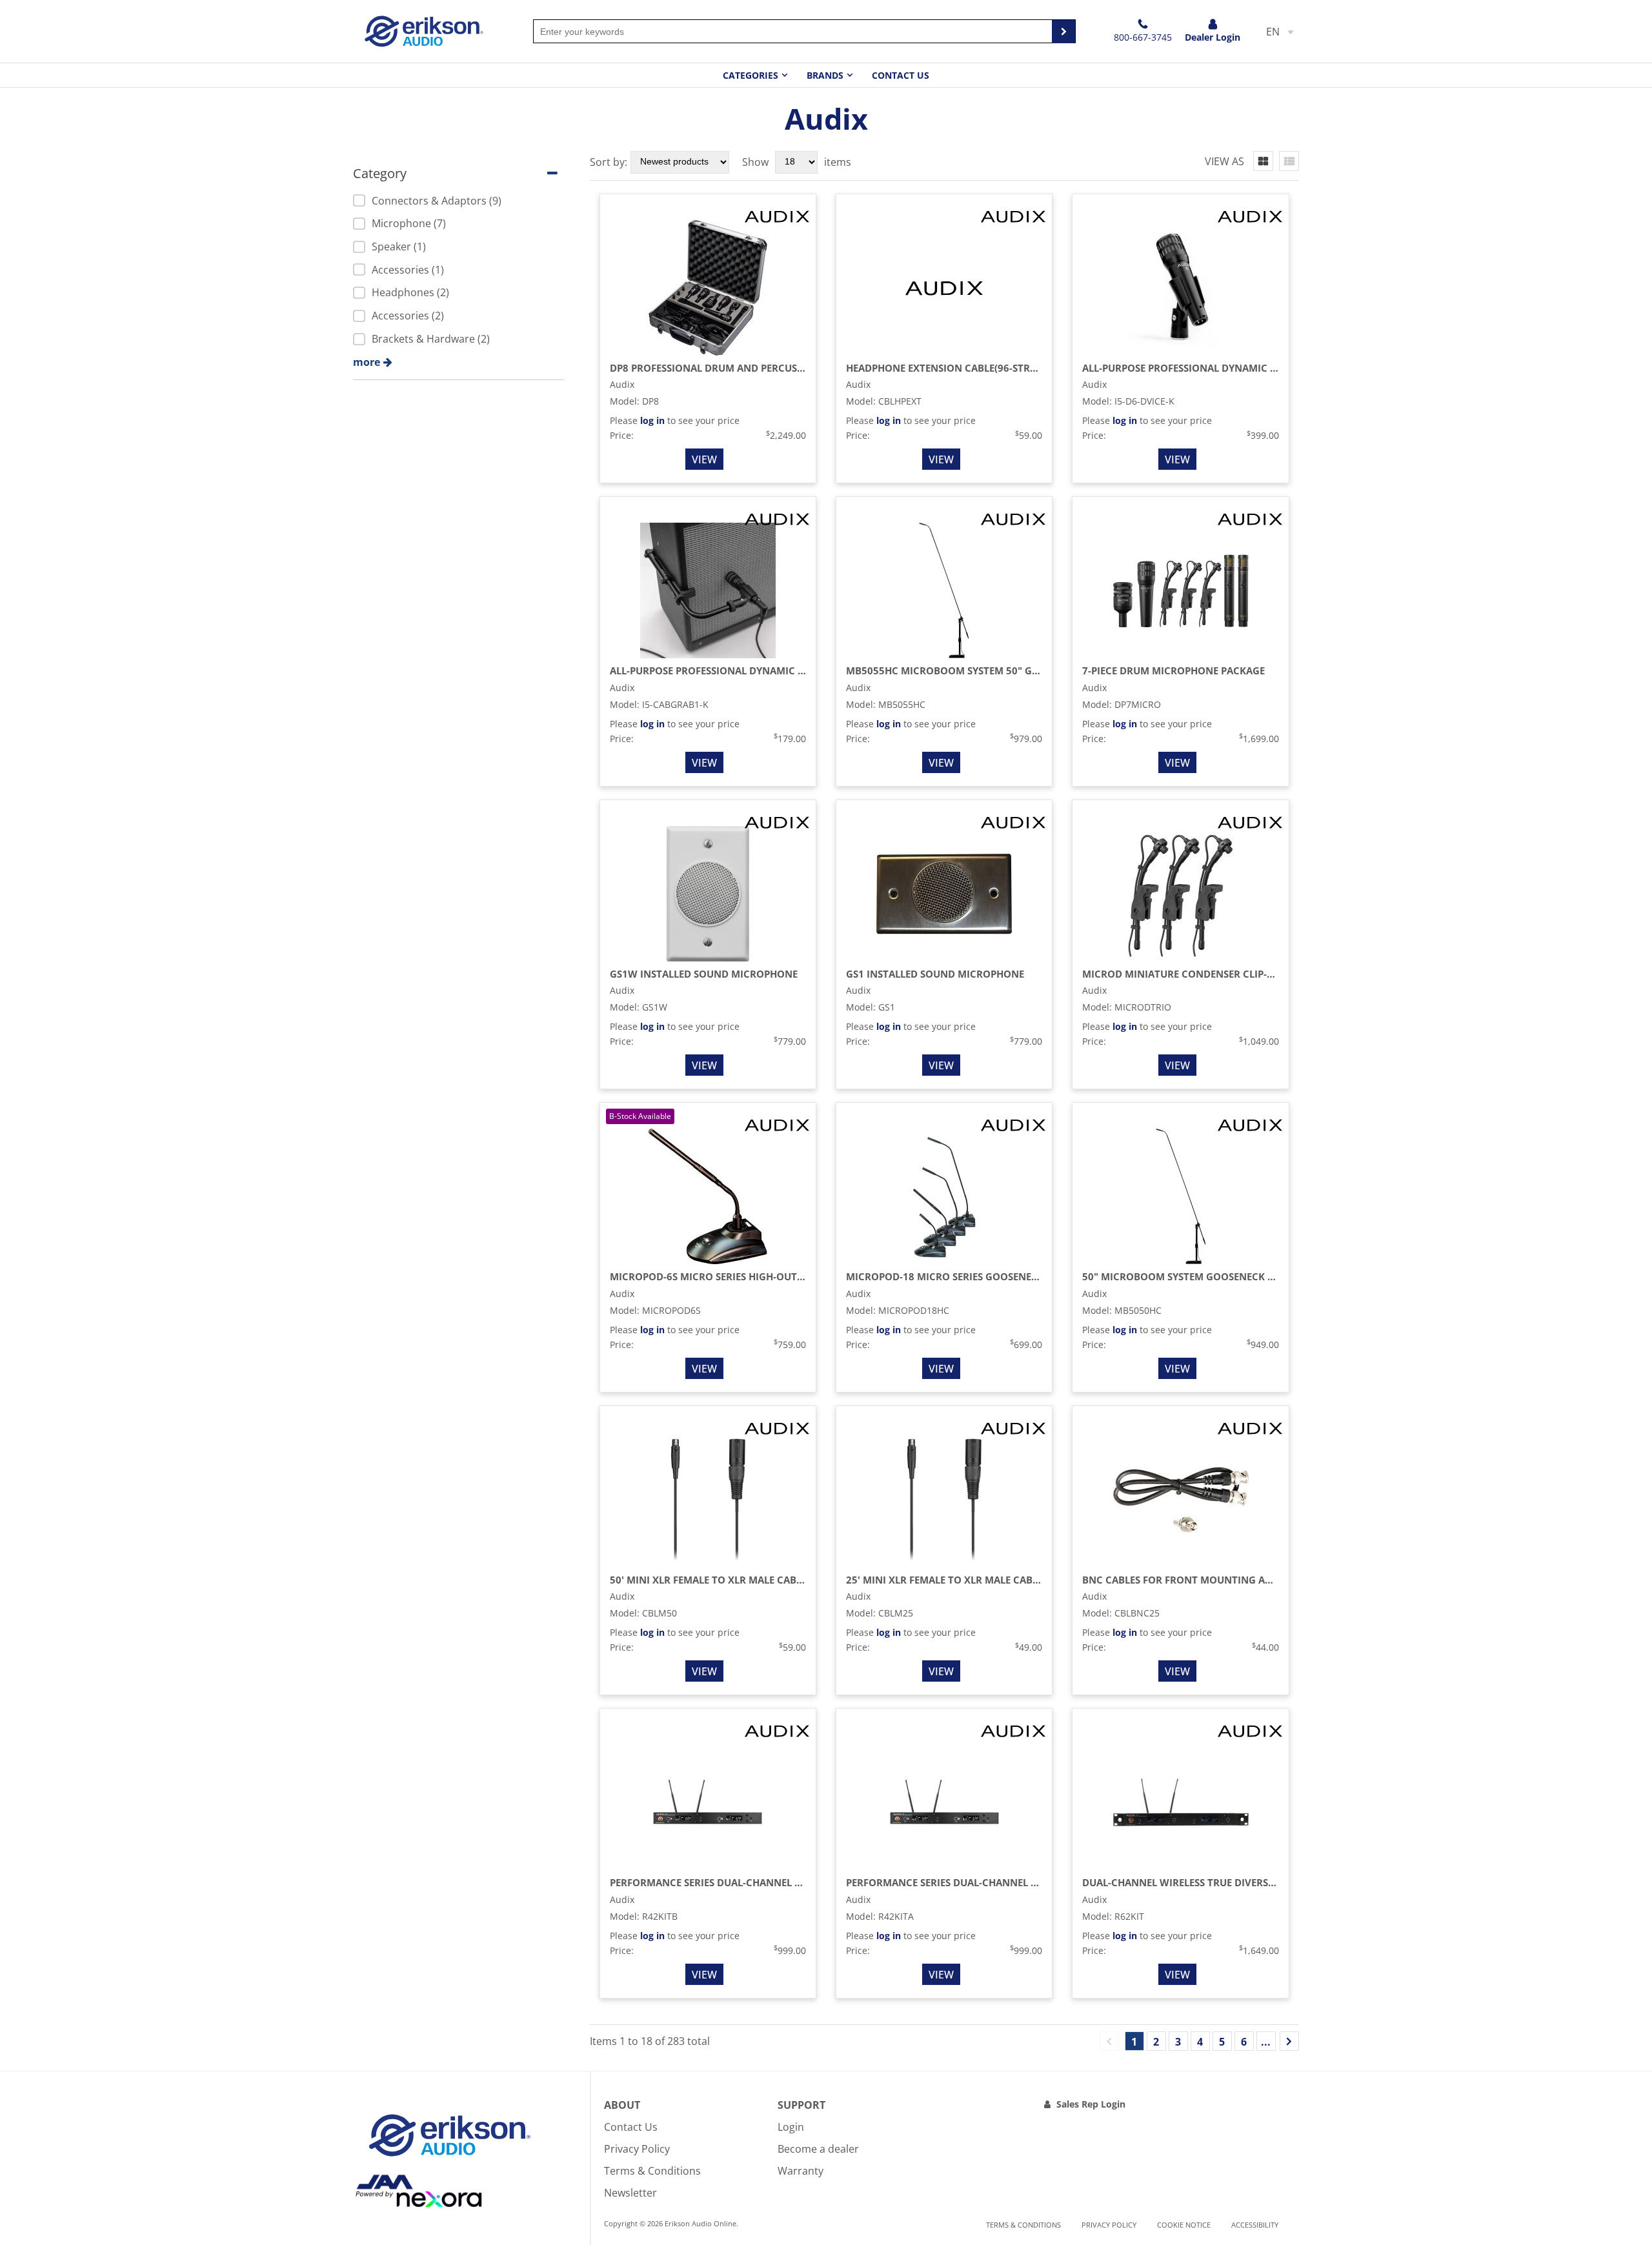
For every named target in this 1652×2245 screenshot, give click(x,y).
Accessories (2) (408, 316)
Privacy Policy (637, 2149)
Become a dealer (818, 2149)
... (1266, 2042)
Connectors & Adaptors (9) (437, 201)
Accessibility (1255, 2225)
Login (791, 2127)
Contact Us (901, 75)
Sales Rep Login (1091, 2104)
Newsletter (630, 2193)
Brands (825, 75)
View (704, 459)
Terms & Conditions (652, 2171)
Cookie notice (1184, 2225)
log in (652, 420)
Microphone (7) (409, 223)
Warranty (801, 2171)
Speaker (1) (399, 247)
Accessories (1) (408, 270)
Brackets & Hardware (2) (431, 339)
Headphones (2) (410, 292)
